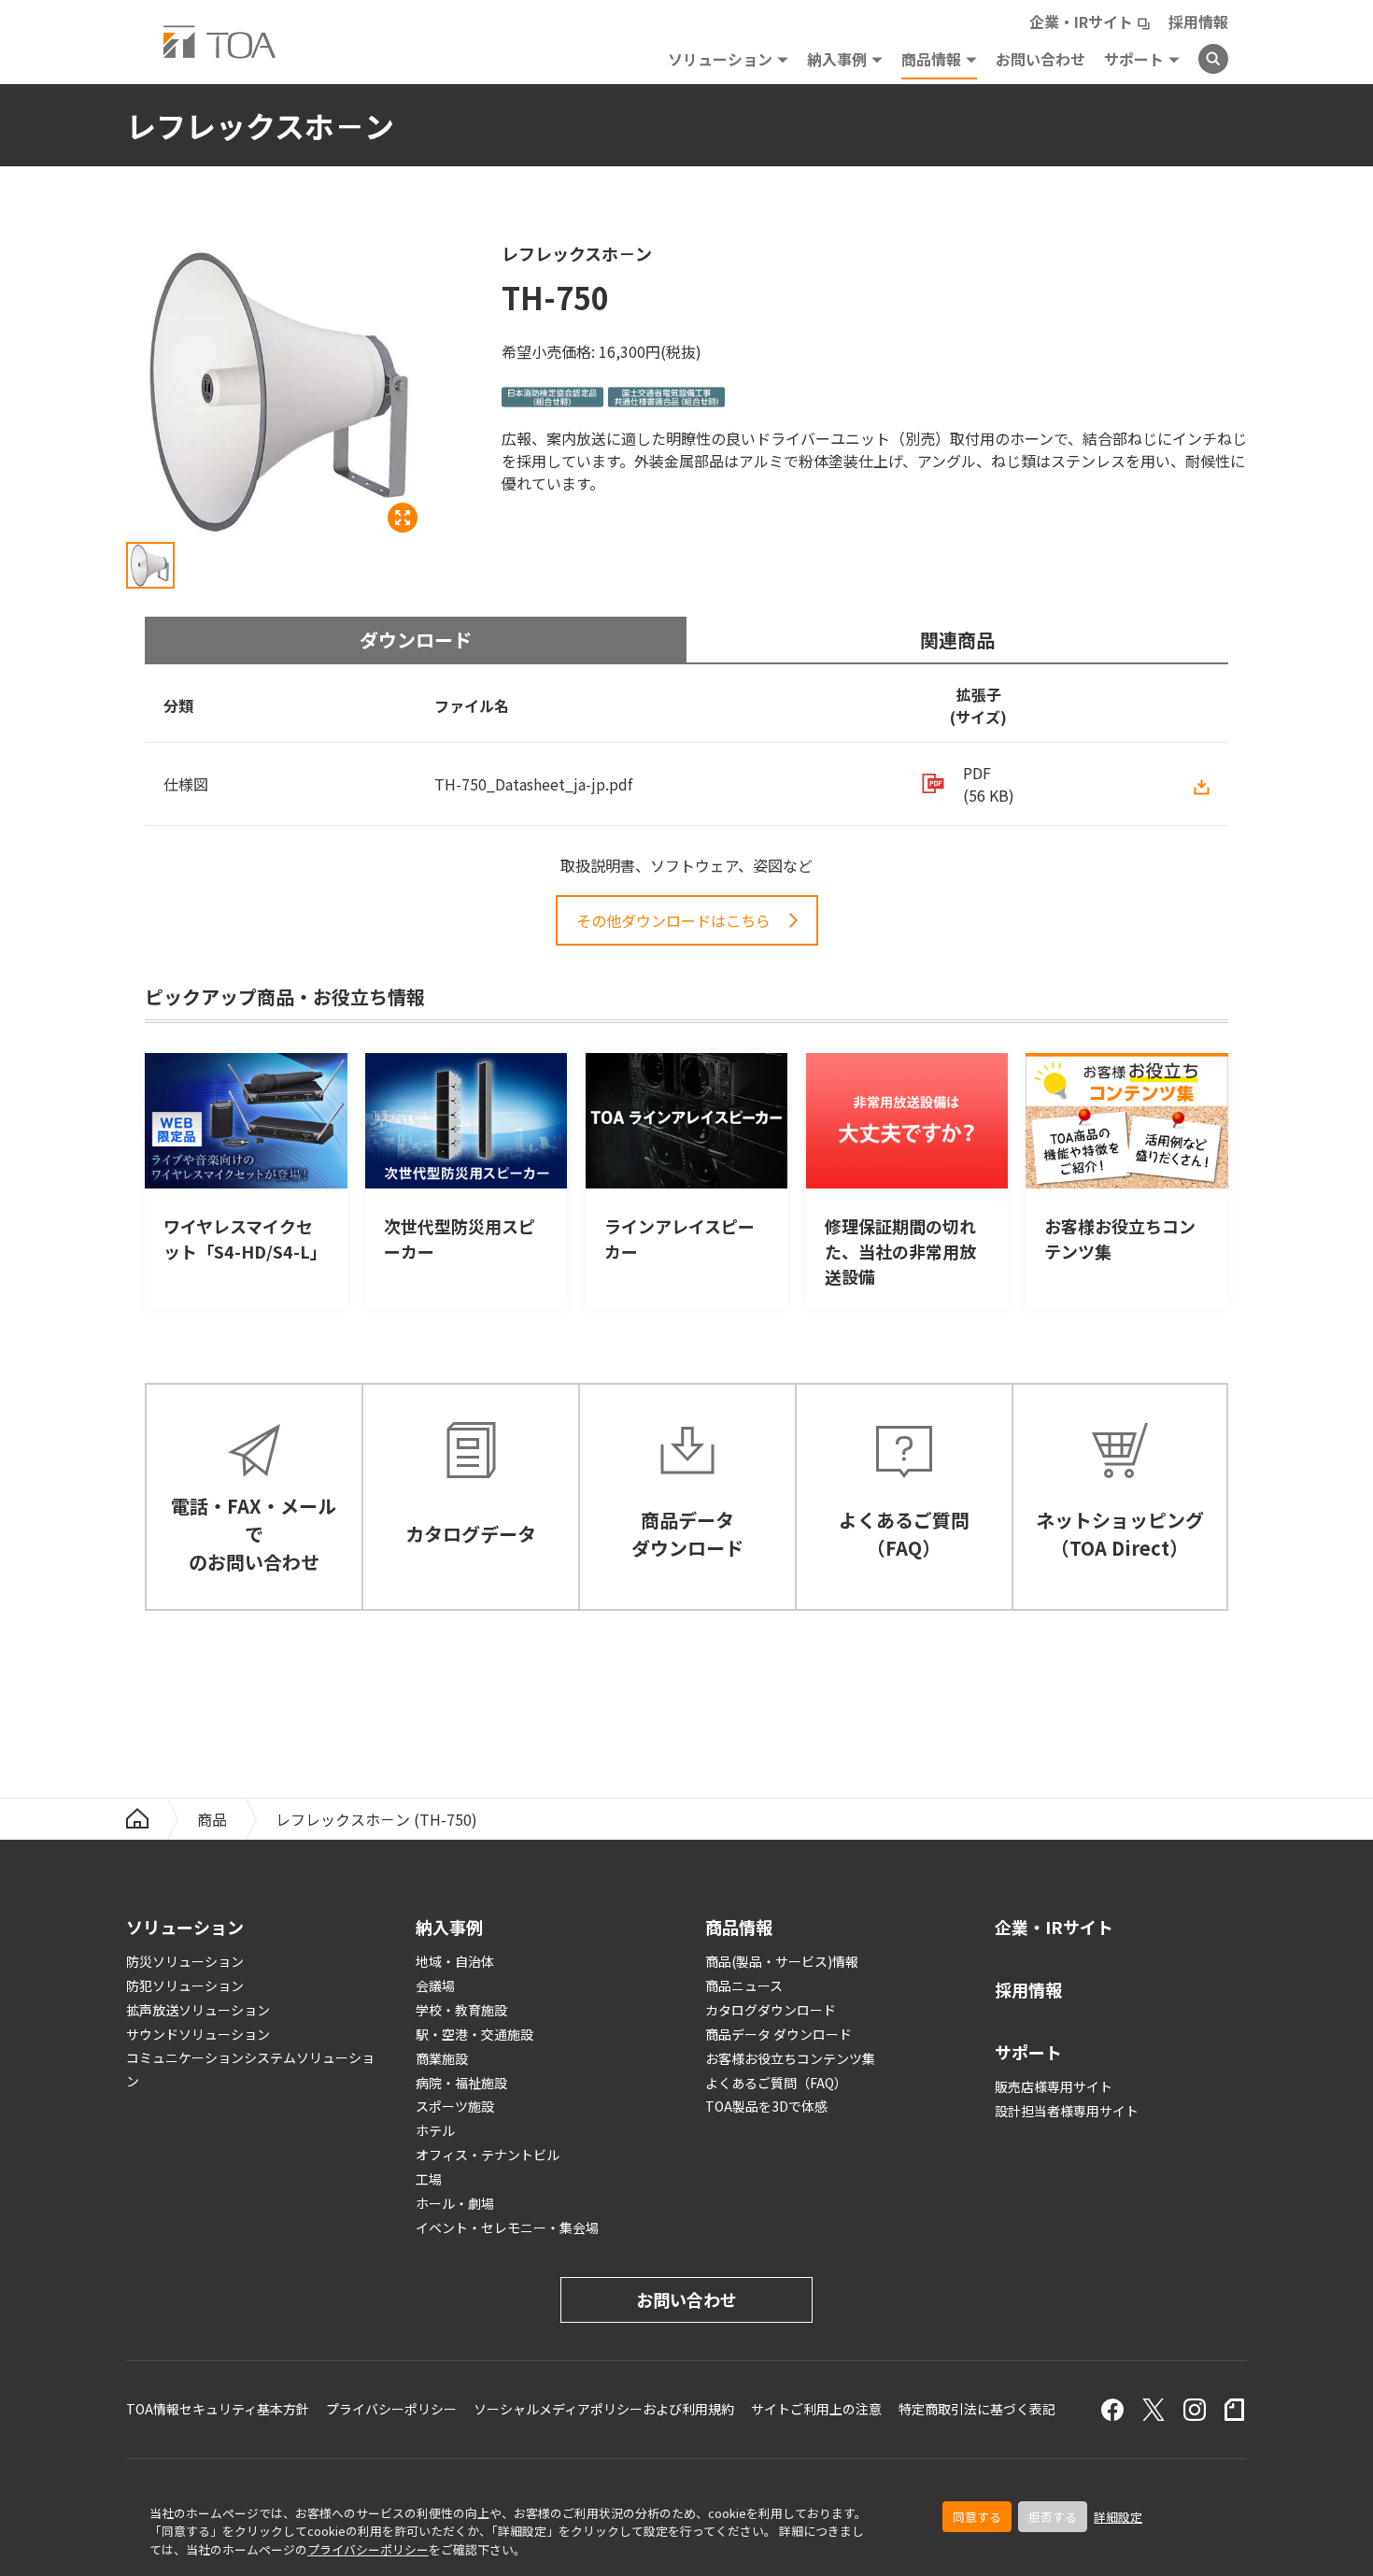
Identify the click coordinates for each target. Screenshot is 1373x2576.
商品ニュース (744, 1985)
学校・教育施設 (461, 2010)
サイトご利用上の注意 (816, 2409)
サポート (1134, 59)
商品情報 (931, 59)
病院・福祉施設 (461, 2083)
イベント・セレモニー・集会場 (507, 2227)
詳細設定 (1118, 2517)
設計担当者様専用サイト (1067, 2111)
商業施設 (442, 2058)
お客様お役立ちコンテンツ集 (790, 2058)
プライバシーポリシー (368, 2549)
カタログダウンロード (771, 2010)
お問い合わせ (1040, 59)
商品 (212, 1819)
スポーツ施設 (455, 2106)
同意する (977, 2517)
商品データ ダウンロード (779, 2034)
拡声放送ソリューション (198, 2010)
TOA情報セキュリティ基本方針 (218, 2409)
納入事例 (837, 59)
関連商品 (957, 640)
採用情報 (1198, 21)
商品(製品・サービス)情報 (782, 1961)
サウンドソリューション (198, 2034)
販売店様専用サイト (1054, 2086)
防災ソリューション (185, 1961)
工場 (429, 2179)
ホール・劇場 (455, 2203)
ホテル (435, 2130)
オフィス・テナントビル (488, 2155)
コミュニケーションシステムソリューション (250, 2069)
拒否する (1053, 2517)
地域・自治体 (455, 1961)
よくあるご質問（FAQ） (776, 2083)
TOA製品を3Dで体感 (766, 2106)
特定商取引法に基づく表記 (977, 2409)
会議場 (435, 1985)
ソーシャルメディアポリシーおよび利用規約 (604, 2409)
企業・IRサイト (1081, 21)
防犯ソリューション (185, 1985)
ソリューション (720, 59)
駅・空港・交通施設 (474, 2034)
